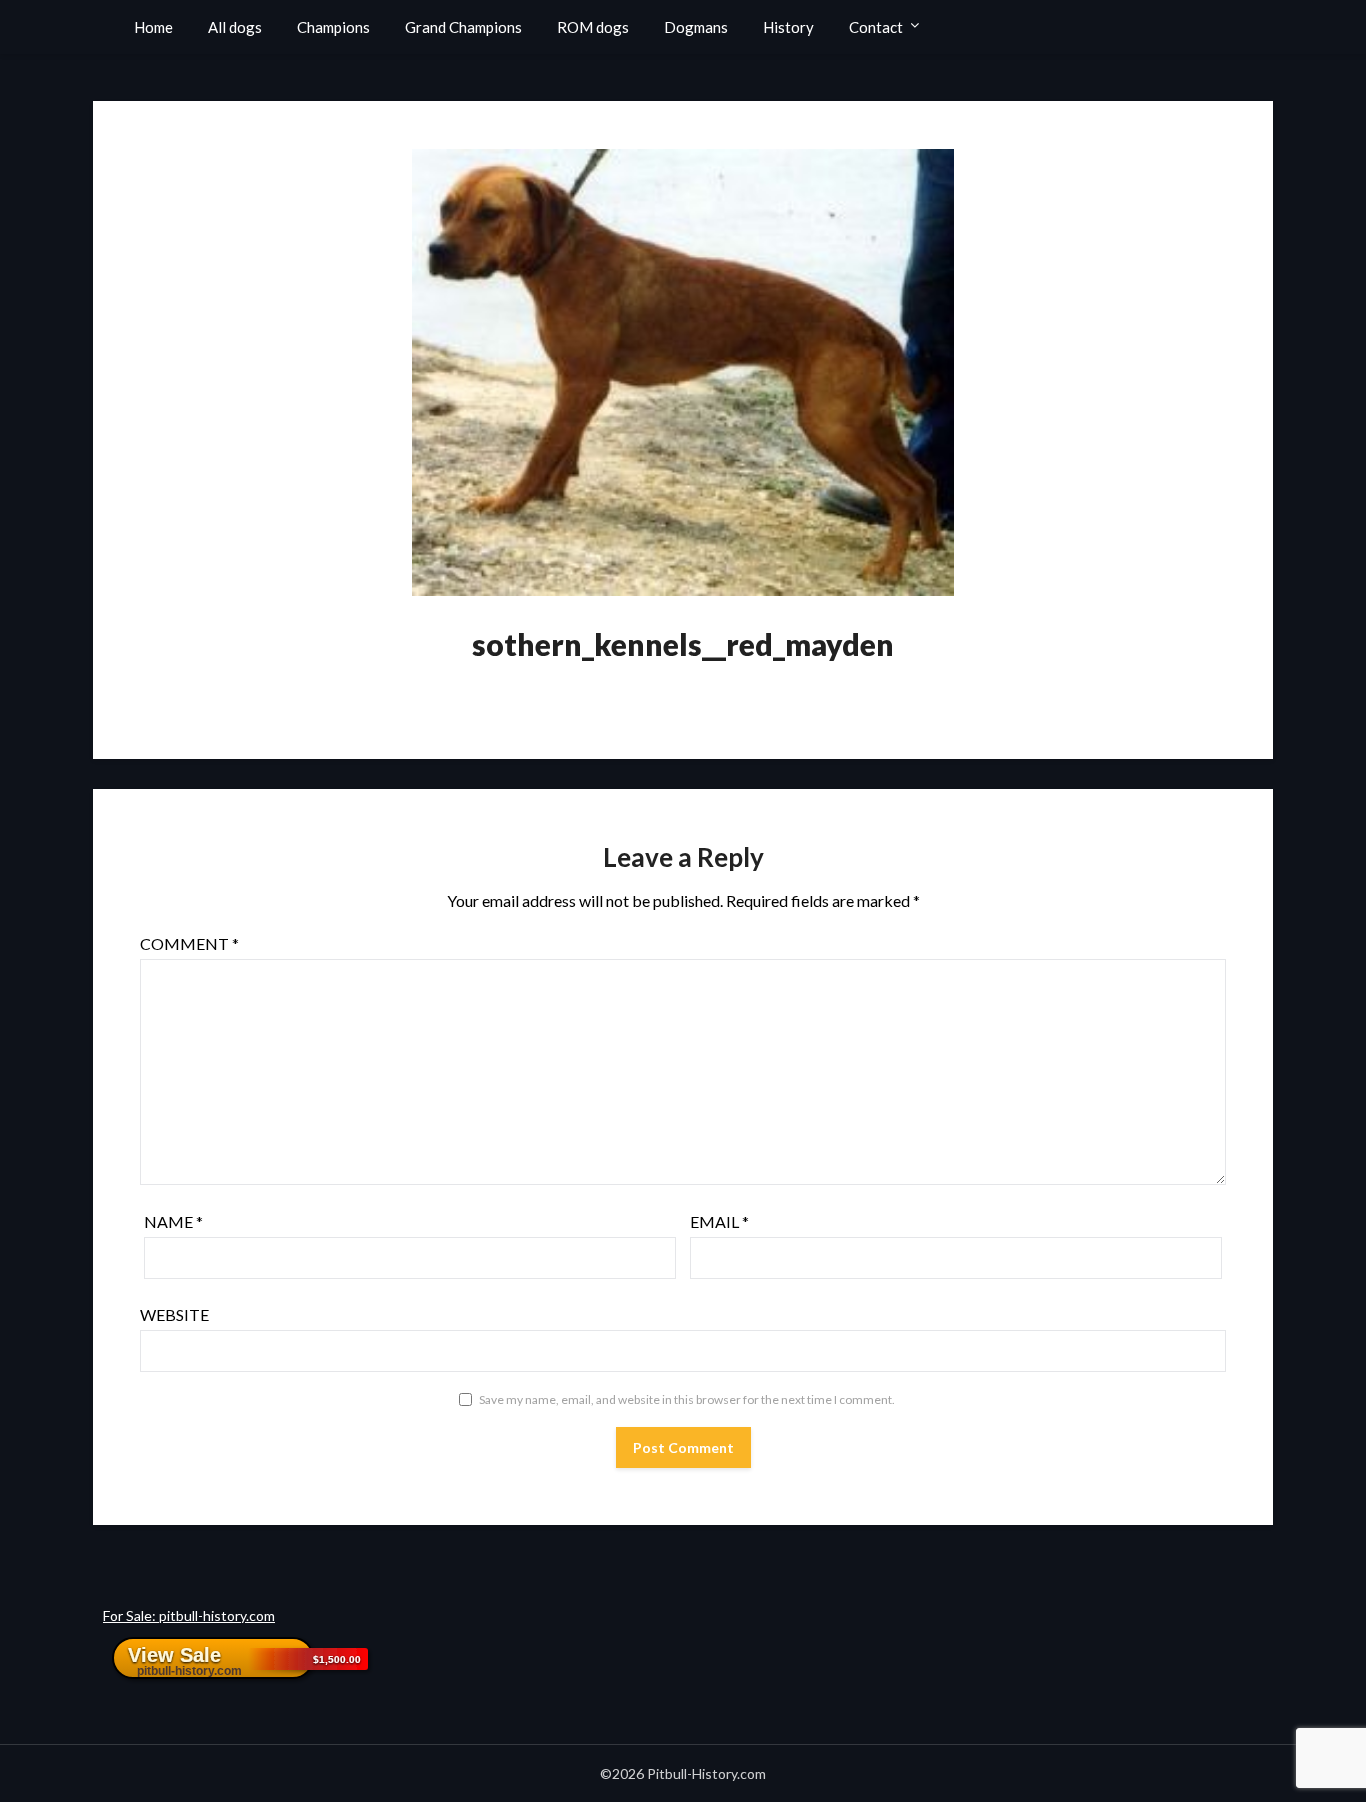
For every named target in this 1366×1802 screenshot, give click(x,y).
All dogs (235, 27)
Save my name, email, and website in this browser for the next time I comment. (687, 1399)
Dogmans (696, 27)
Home (153, 27)
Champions (333, 27)
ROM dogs (593, 27)
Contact (876, 27)
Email (719, 1221)
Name (173, 1221)
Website (174, 1314)
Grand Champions (463, 27)
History (788, 27)
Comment (189, 943)
